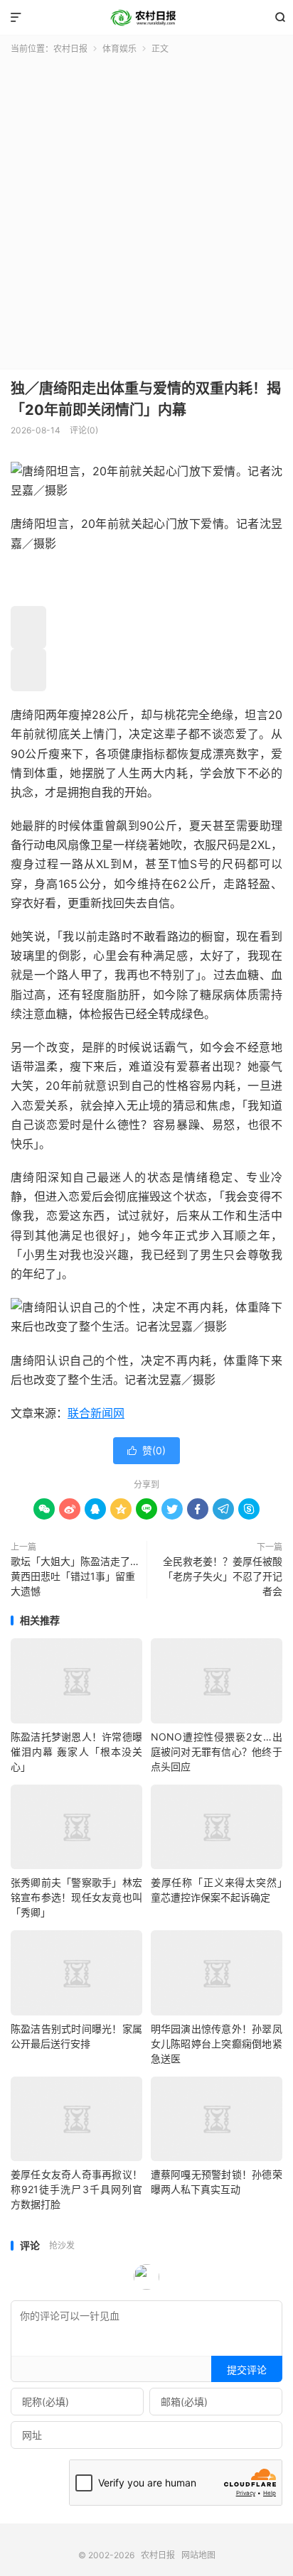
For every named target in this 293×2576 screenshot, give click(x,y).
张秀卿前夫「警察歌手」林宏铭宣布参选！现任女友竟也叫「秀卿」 (76, 1897)
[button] (28, 627)
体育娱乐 (119, 49)
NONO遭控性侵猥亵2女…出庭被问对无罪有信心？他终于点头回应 (217, 1752)
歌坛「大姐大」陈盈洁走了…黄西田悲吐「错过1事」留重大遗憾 (75, 1576)
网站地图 (198, 2555)
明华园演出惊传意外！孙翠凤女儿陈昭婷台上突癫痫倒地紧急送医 (217, 2044)
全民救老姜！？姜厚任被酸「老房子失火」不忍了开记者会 (223, 1576)
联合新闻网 (96, 1413)
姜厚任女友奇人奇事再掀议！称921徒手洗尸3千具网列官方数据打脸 (76, 2189)
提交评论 (247, 2370)
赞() (146, 1450)
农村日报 (146, 18)
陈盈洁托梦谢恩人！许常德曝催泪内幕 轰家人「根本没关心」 (76, 1752)
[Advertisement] (146, 209)
